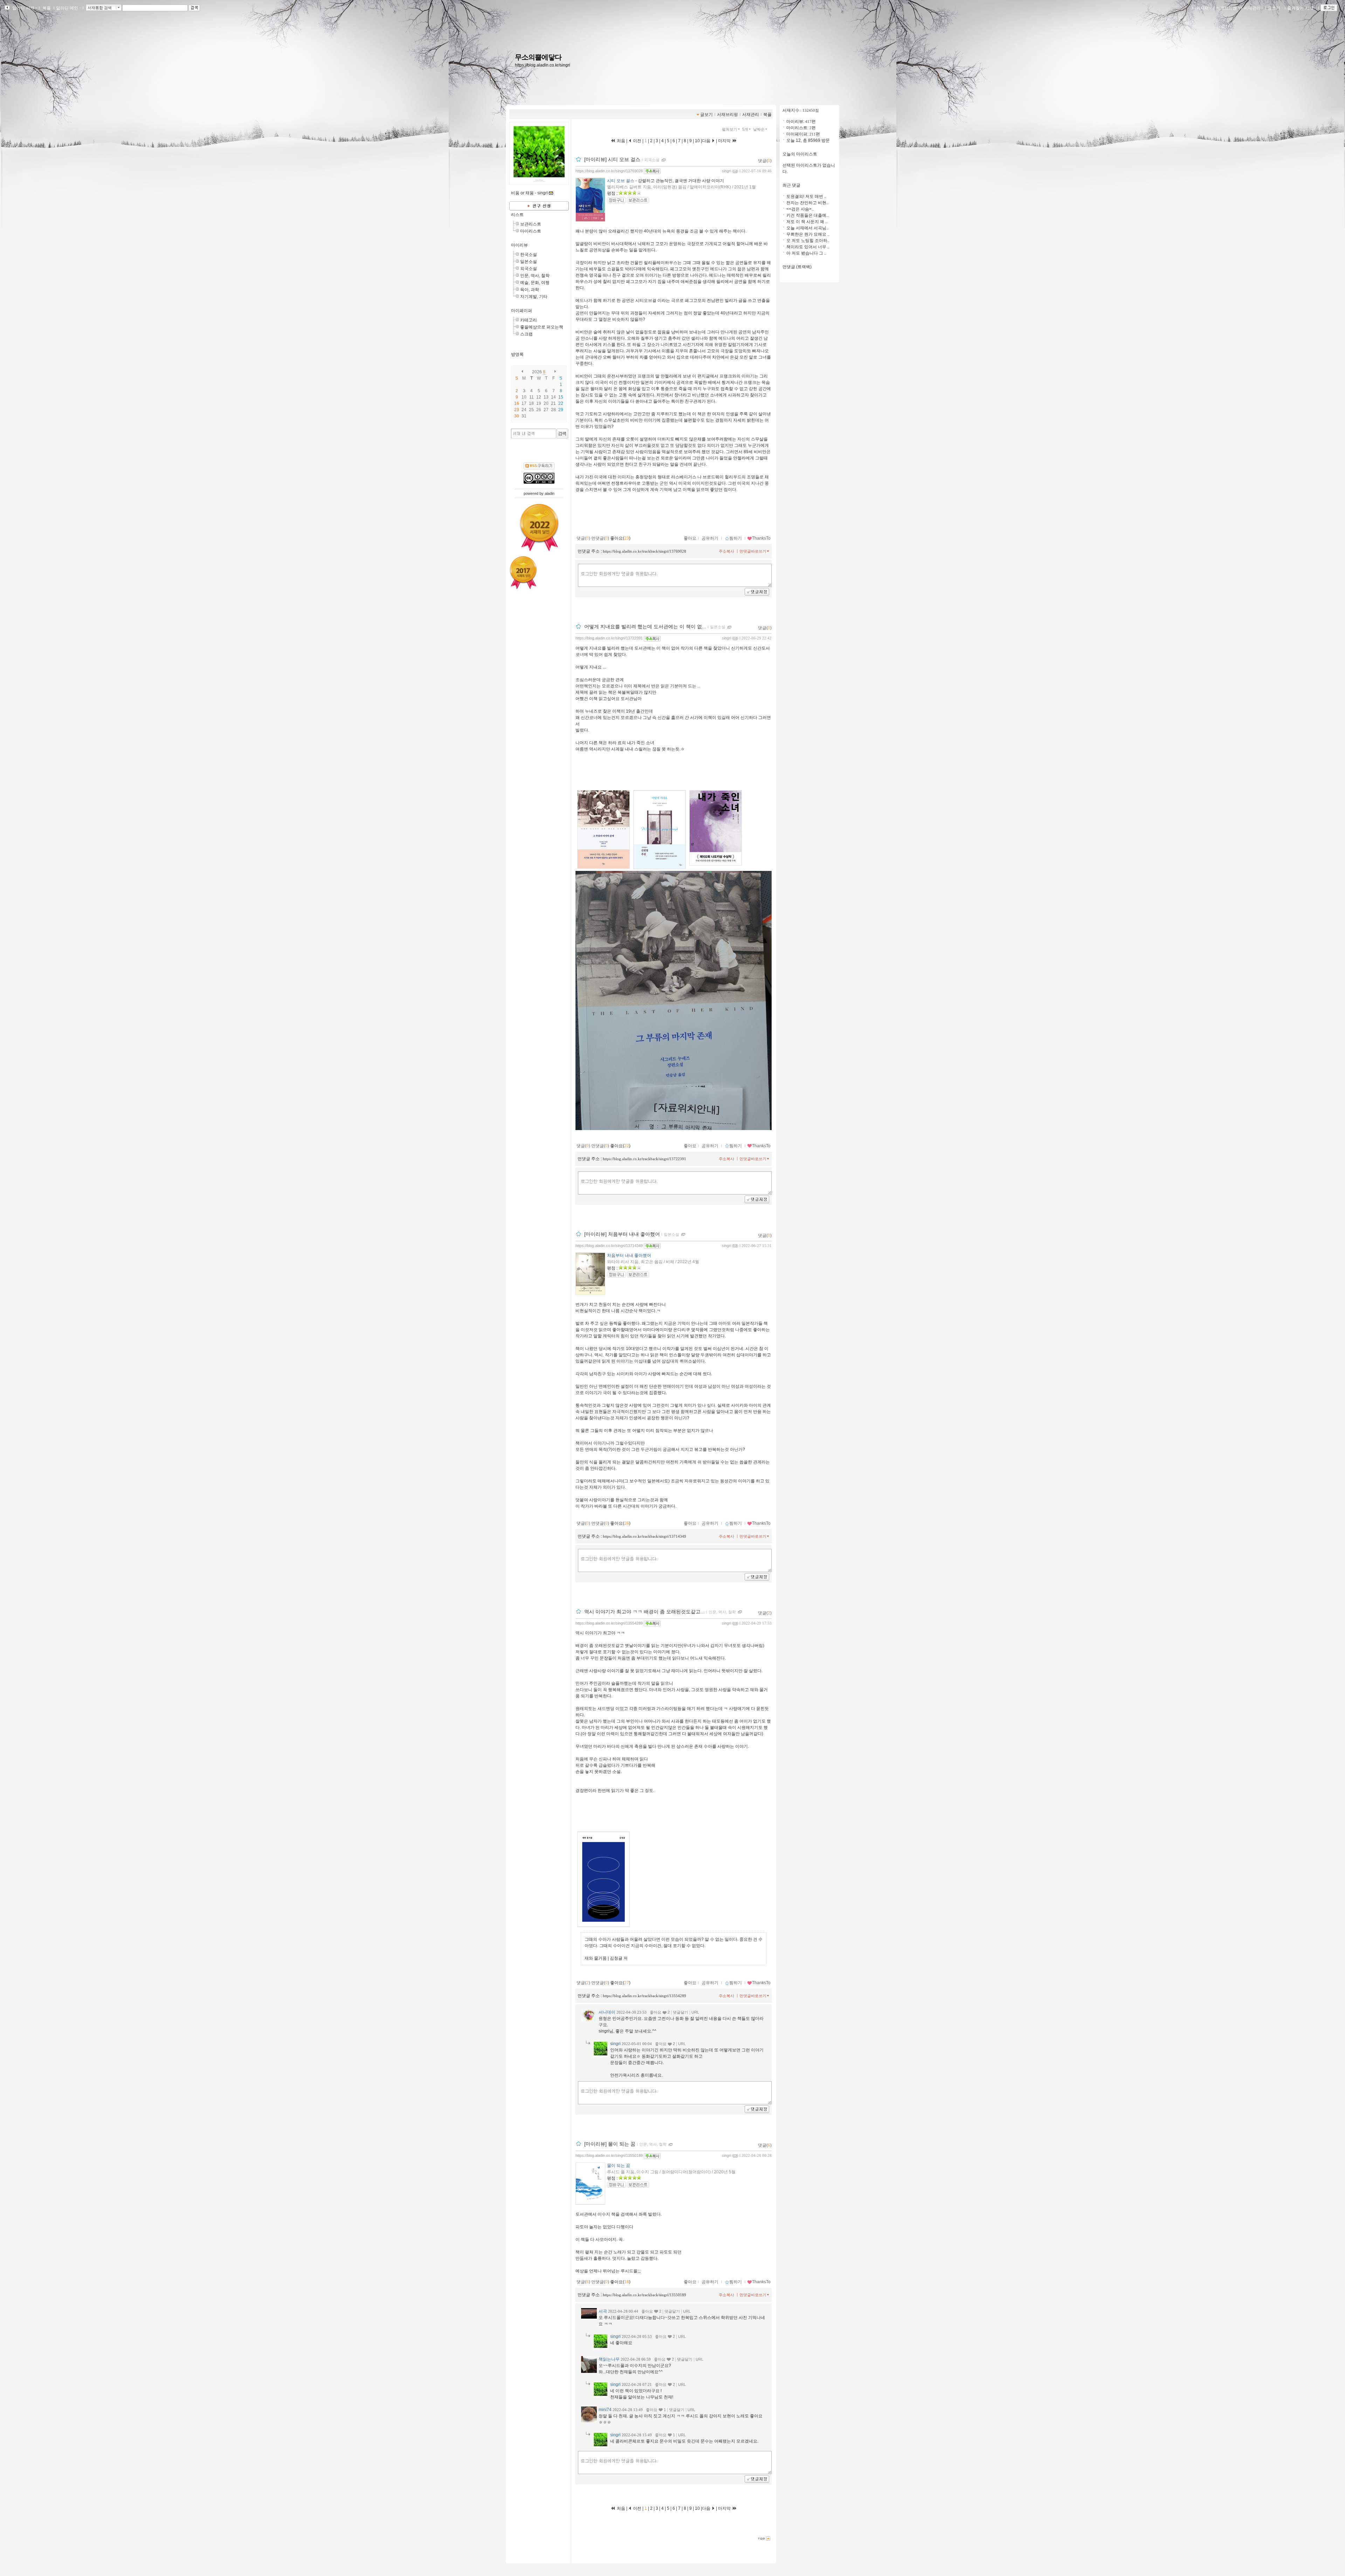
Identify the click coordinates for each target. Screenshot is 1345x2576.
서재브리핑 (1226, 8)
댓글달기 (681, 2012)
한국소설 (529, 255)
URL (695, 2012)
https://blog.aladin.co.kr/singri (543, 65)
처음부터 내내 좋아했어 (629, 1255)
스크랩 (526, 334)
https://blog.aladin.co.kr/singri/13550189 (609, 2155)
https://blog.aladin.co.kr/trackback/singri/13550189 (644, 2295)
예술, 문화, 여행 (535, 283)
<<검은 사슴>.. (800, 209)
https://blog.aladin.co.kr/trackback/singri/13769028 (644, 551)
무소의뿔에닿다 (538, 57)
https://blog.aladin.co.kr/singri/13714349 (609, 1246)
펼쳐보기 (730, 129)
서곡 (603, 2311)
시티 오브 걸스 (621, 181)
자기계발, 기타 (534, 297)
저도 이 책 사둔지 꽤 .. (807, 222)
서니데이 (607, 2012)
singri (726, 171)
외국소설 (529, 269)
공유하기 (710, 538)
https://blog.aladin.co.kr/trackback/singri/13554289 (644, 1996)
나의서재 (1200, 8)
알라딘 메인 (67, 8)
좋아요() (620, 538)
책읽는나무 (609, 2359)
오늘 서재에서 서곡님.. (807, 228)
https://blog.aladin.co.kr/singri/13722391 (609, 638)
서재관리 (1252, 8)
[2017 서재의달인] (523, 573)
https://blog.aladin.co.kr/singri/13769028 (609, 171)
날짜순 (759, 129)
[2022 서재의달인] (539, 527)
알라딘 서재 (23, 8)
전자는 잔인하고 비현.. (807, 203)
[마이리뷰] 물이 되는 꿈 (610, 2144)
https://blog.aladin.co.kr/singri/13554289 (609, 1623)
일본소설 (529, 262)
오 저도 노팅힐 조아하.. (808, 241)
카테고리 (529, 320)
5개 (745, 129)
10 (697, 141)
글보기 (706, 115)
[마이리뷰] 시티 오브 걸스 (612, 159)
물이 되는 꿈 (619, 2166)
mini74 (605, 2410)
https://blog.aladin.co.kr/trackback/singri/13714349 (644, 1536)
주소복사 (726, 551)
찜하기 (736, 538)
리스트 (517, 215)
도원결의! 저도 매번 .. (806, 196)
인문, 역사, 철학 (535, 276)
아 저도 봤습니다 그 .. (806, 253)
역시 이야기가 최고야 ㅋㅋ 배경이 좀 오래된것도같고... (644, 1612)
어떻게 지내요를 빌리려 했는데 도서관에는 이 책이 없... (645, 627)
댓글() (765, 161)
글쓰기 (1274, 8)
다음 (707, 141)
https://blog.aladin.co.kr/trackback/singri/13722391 (644, 1159)
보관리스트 (531, 224)
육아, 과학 (530, 290)
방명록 (517, 354)
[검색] (562, 434)
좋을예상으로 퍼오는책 (542, 327)
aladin (550, 493)
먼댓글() (600, 538)
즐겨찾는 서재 (1300, 8)
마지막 (725, 141)
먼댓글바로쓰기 (753, 551)
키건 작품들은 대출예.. (807, 215)
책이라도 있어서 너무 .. (808, 247)
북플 (47, 8)
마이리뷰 (519, 245)
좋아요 (690, 538)
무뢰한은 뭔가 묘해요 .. (808, 234)
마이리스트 (531, 231)
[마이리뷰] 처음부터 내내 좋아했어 (622, 1234)
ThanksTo (761, 538)
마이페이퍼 (522, 311)
